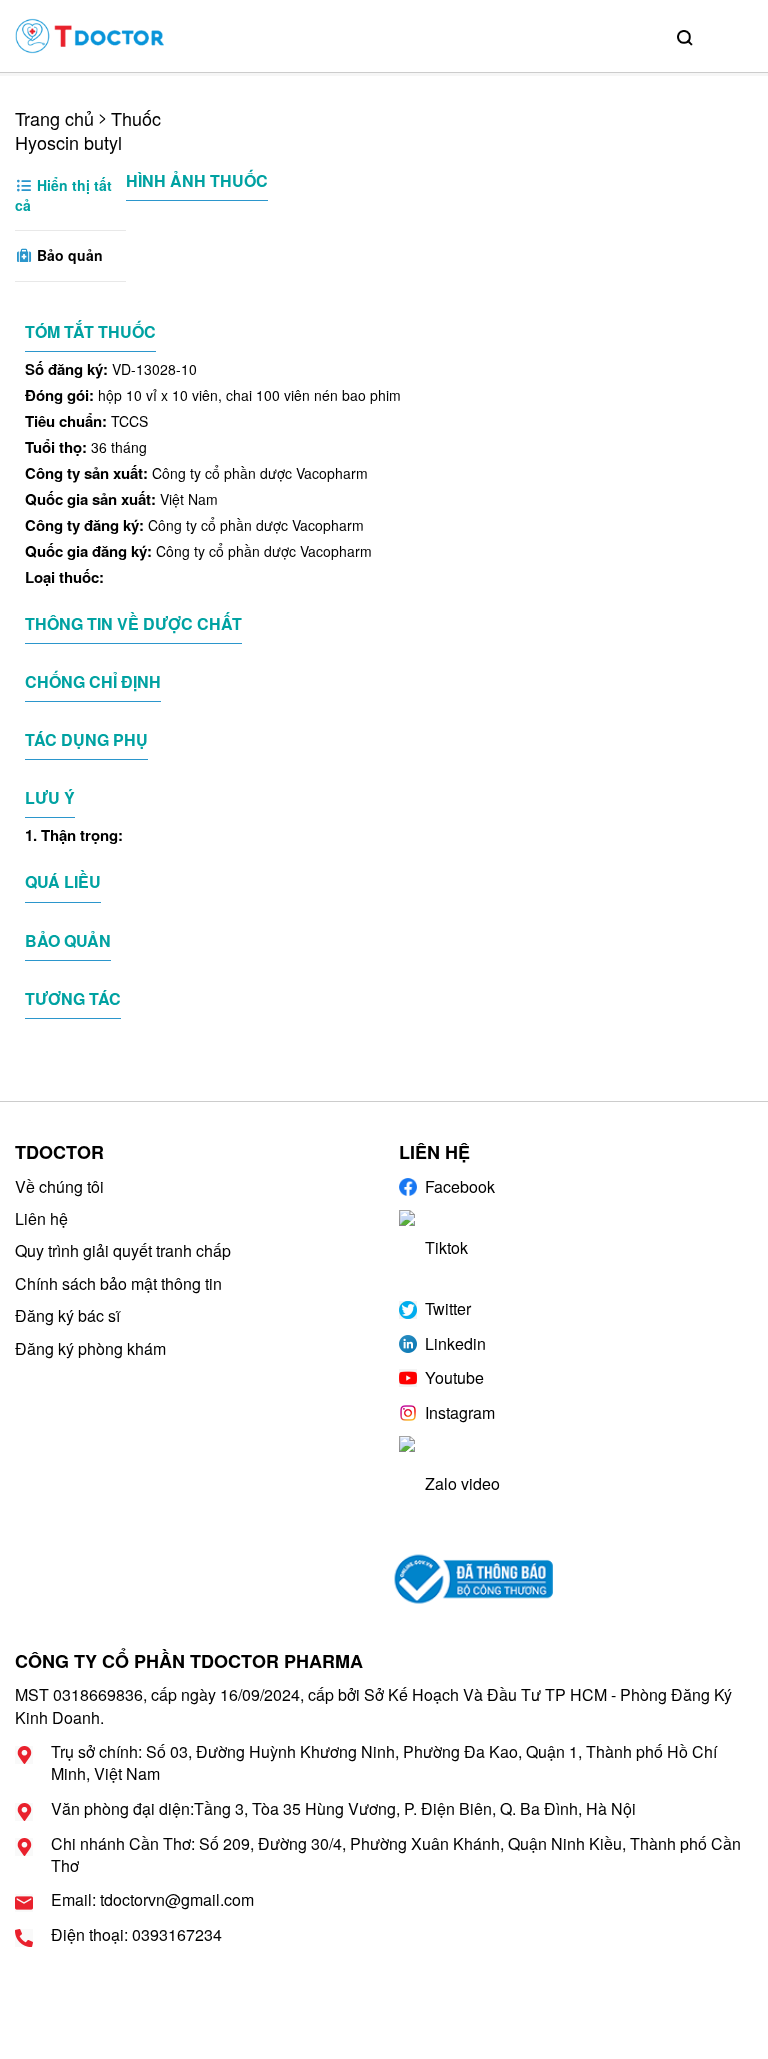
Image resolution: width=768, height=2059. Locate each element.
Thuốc (136, 118)
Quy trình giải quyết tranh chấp (123, 1250)
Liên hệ (41, 1218)
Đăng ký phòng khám (90, 1348)
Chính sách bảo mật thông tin (118, 1283)
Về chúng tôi (59, 1186)
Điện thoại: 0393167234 (136, 1935)
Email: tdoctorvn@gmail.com (152, 1900)
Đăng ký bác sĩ (67, 1315)
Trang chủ (54, 118)
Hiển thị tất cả (63, 195)
